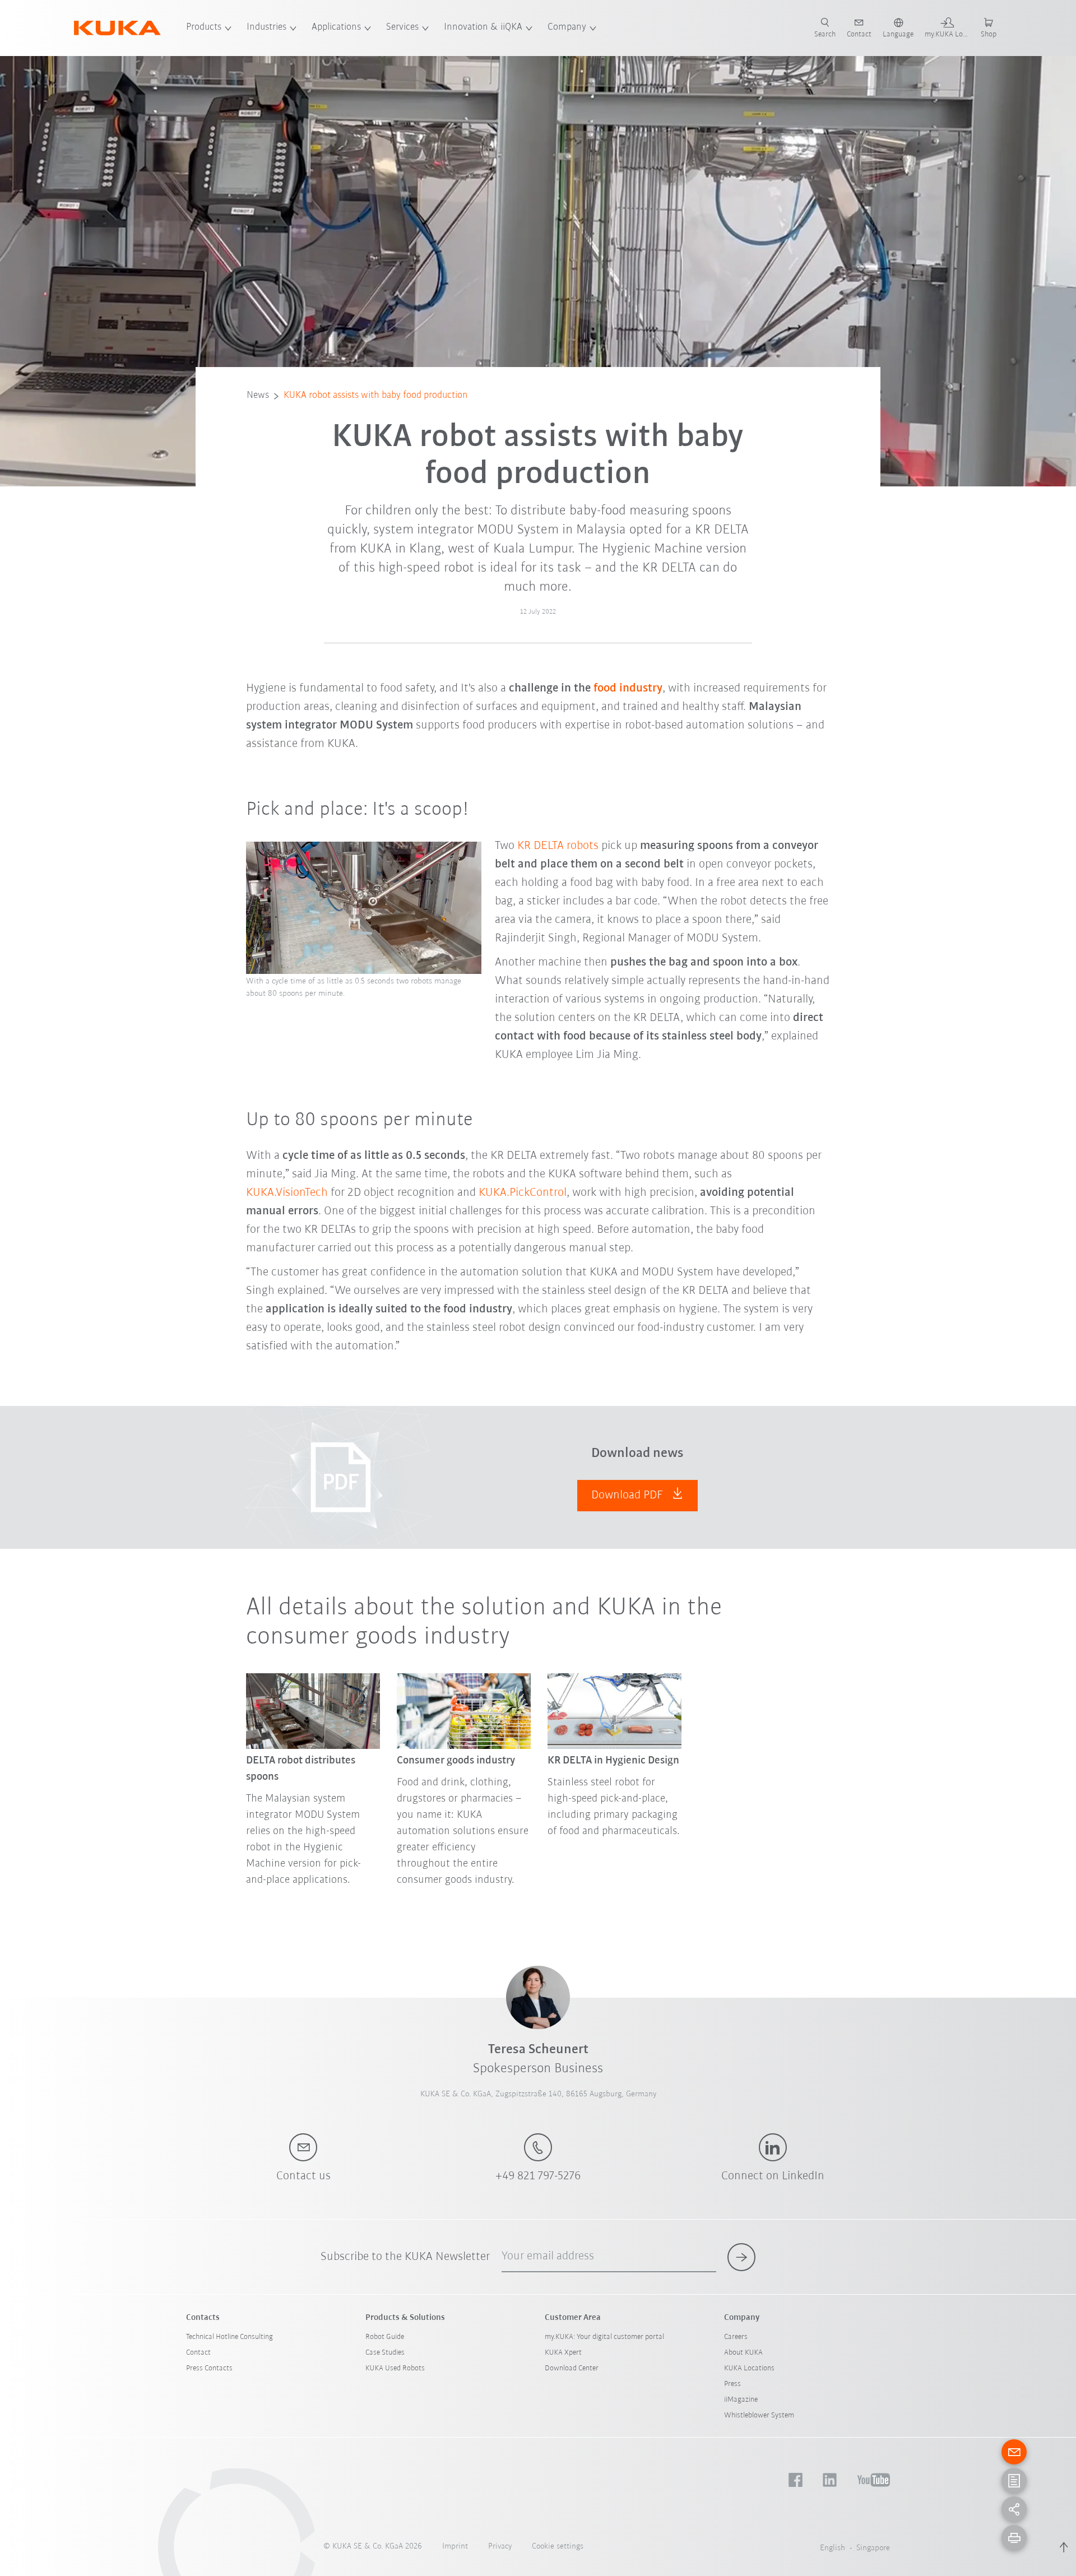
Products (204, 27)
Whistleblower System (759, 2415)
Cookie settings (558, 2547)
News (258, 396)
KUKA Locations (749, 2368)
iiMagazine (741, 2400)
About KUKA (743, 2353)
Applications (336, 27)
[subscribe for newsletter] (741, 2257)
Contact (198, 2353)
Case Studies (385, 2353)
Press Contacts (209, 2368)
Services (402, 27)
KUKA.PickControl (523, 1193)
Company (567, 27)
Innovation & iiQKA (483, 27)
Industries (266, 27)
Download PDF (629, 1495)
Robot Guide (385, 2337)
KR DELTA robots (558, 846)
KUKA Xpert (563, 2353)
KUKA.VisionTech (287, 1193)
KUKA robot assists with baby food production (376, 396)
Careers (736, 2337)
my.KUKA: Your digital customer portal (604, 2337)
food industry (628, 688)
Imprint (455, 2547)
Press (732, 2384)
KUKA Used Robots (395, 2368)
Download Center (572, 2368)
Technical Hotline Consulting (229, 2337)
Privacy (500, 2547)
